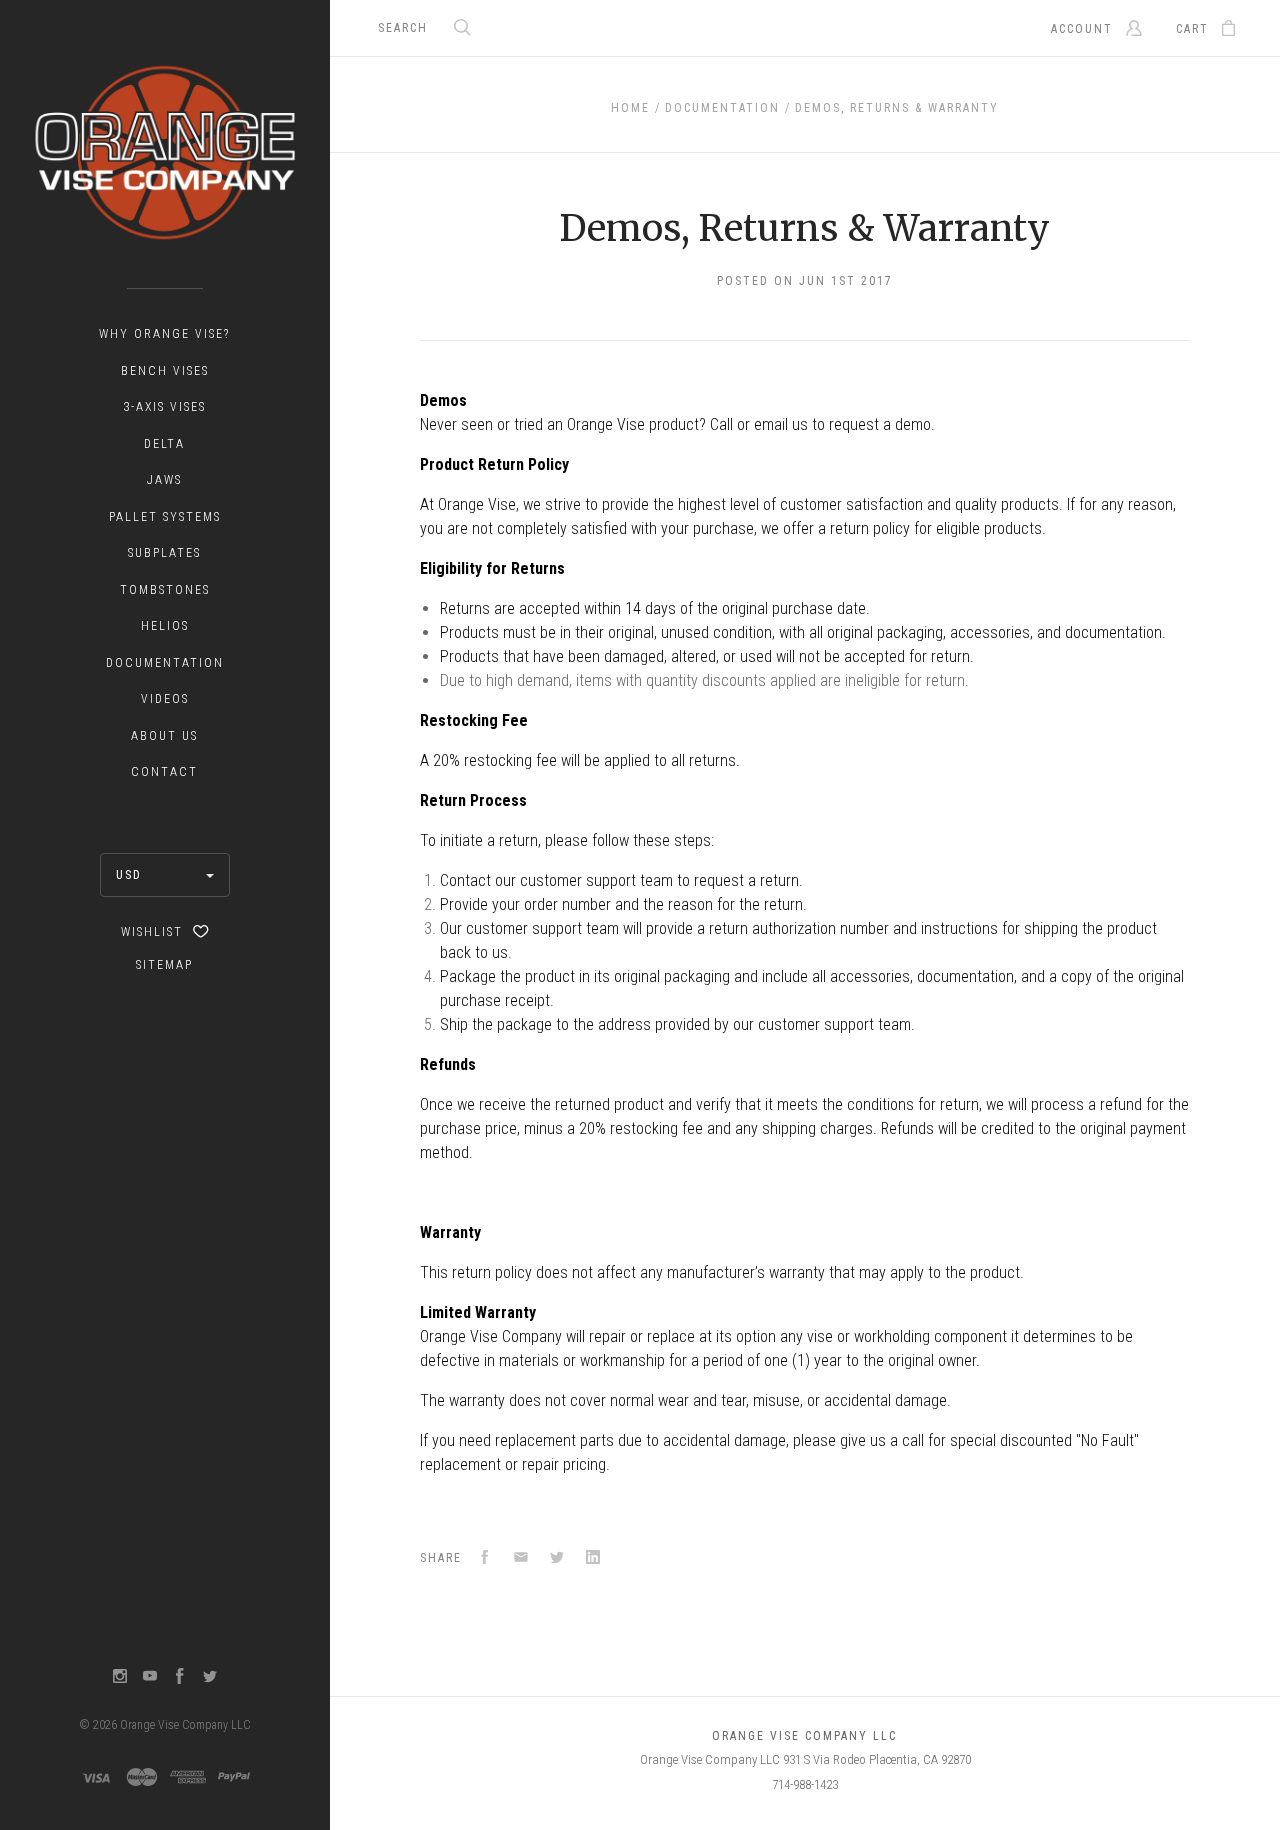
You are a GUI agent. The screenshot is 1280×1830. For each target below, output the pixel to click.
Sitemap (164, 965)
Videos (165, 699)
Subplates (164, 553)
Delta (164, 444)
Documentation (165, 663)
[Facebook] (180, 1678)
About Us (164, 736)
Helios (165, 626)
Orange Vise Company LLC (185, 1725)
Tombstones (165, 590)
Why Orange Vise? (164, 334)
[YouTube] (150, 1678)
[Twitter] (210, 1678)
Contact (164, 772)
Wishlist (154, 932)
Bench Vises (165, 371)
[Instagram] (120, 1678)
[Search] (463, 29)
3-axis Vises (164, 407)
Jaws (164, 480)
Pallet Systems (165, 517)
